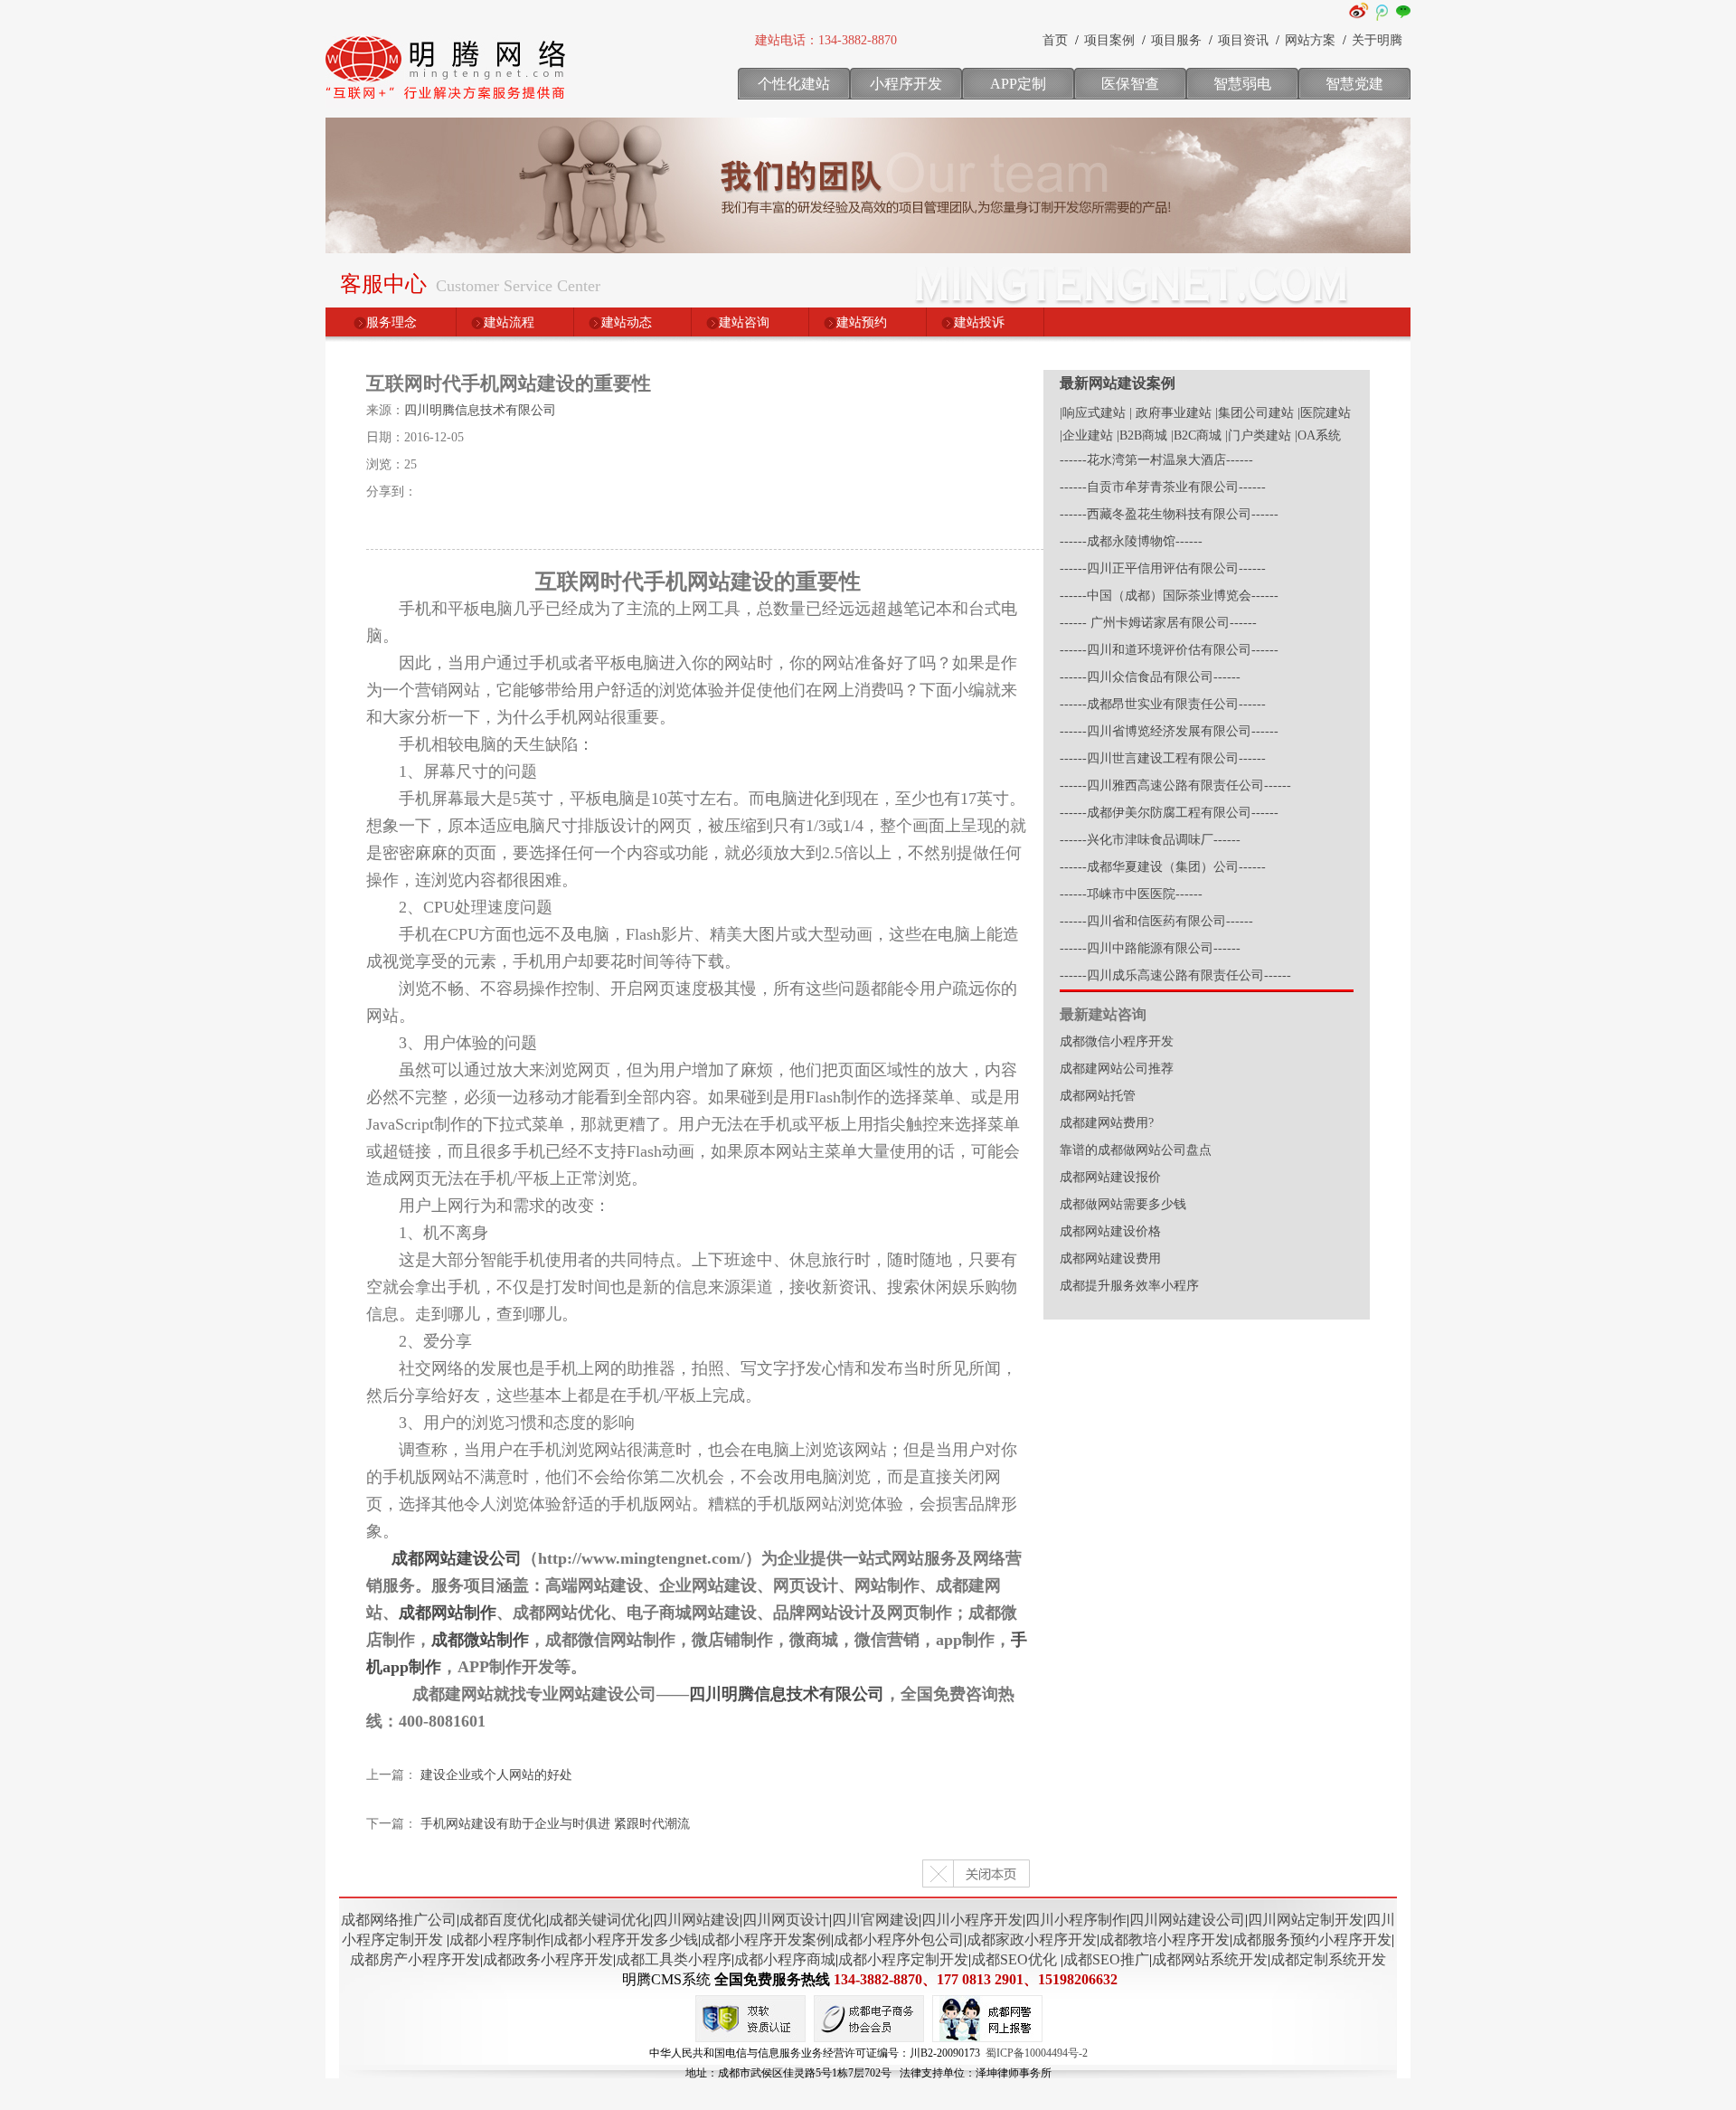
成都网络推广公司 (399, 1920)
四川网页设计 (786, 1920)
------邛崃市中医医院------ (1131, 894)
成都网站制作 (448, 1613)
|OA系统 (1318, 435)
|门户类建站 (1258, 435)
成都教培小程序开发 (1165, 1940)
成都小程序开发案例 (766, 1940)
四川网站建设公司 (1187, 1920)
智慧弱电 (1242, 84)
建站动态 (627, 322)
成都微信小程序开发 (1117, 1041)
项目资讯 (1243, 40)
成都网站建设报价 (1110, 1177)
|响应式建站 (1093, 413)
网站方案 (1310, 40)
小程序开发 (906, 84)
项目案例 (1109, 40)
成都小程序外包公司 (899, 1940)
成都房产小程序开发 (415, 1959)
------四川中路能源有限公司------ (1150, 948)
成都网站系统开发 (1210, 1959)
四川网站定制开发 (1306, 1920)
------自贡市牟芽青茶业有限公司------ (1163, 487)
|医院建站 (1324, 413)
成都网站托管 (1098, 1096)
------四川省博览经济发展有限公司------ (1169, 731)
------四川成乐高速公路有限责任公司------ (1175, 975)
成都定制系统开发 (1328, 1959)
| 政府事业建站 (1170, 413)
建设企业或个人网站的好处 (496, 1775)
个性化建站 (794, 84)
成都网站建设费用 (1110, 1258)
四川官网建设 (875, 1920)
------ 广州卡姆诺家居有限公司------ (1158, 623)
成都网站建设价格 (1110, 1231)
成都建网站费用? (1107, 1123)
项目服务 (1176, 40)
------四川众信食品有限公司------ (1150, 677)
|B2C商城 (1196, 435)
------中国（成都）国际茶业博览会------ (1169, 596)
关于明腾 (1377, 40)
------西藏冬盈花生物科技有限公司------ (1169, 514)
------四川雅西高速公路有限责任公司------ (1175, 785)
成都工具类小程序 (674, 1959)
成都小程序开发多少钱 (626, 1940)
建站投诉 (979, 322)
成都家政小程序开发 (1032, 1940)
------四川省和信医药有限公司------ (1156, 921)
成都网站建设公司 (457, 1558)
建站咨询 (744, 322)
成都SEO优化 (1014, 1959)
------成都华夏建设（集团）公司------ (1163, 867)
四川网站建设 (696, 1920)
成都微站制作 (480, 1640)
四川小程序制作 (1076, 1920)
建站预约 (862, 322)
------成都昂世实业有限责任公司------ (1163, 704)
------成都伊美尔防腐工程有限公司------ (1169, 813)
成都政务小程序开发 (548, 1959)
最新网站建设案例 (1118, 383)
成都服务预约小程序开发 (1312, 1940)
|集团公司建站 (1255, 413)
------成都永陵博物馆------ (1131, 541)
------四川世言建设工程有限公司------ (1163, 758)
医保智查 (1130, 84)
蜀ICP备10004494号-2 (1037, 2053)
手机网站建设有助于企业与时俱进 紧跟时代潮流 (555, 1824)
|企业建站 (1086, 435)
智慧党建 (1354, 84)
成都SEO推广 (1106, 1959)
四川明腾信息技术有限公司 (480, 410)
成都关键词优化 (599, 1920)
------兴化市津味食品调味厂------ (1150, 840)
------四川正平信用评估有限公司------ (1163, 568)
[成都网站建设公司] (448, 104)
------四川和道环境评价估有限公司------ (1169, 650)
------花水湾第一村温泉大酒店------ (1156, 460)
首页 (1055, 40)
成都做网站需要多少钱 (1123, 1204)
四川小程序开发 (972, 1920)
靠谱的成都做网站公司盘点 (1136, 1150)
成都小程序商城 (785, 1959)
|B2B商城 (1142, 435)
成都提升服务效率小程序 (1129, 1286)
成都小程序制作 (500, 1940)
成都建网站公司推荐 (1117, 1069)
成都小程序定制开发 (903, 1959)
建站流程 (509, 322)
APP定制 (1018, 84)
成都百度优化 (503, 1920)
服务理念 (392, 322)
